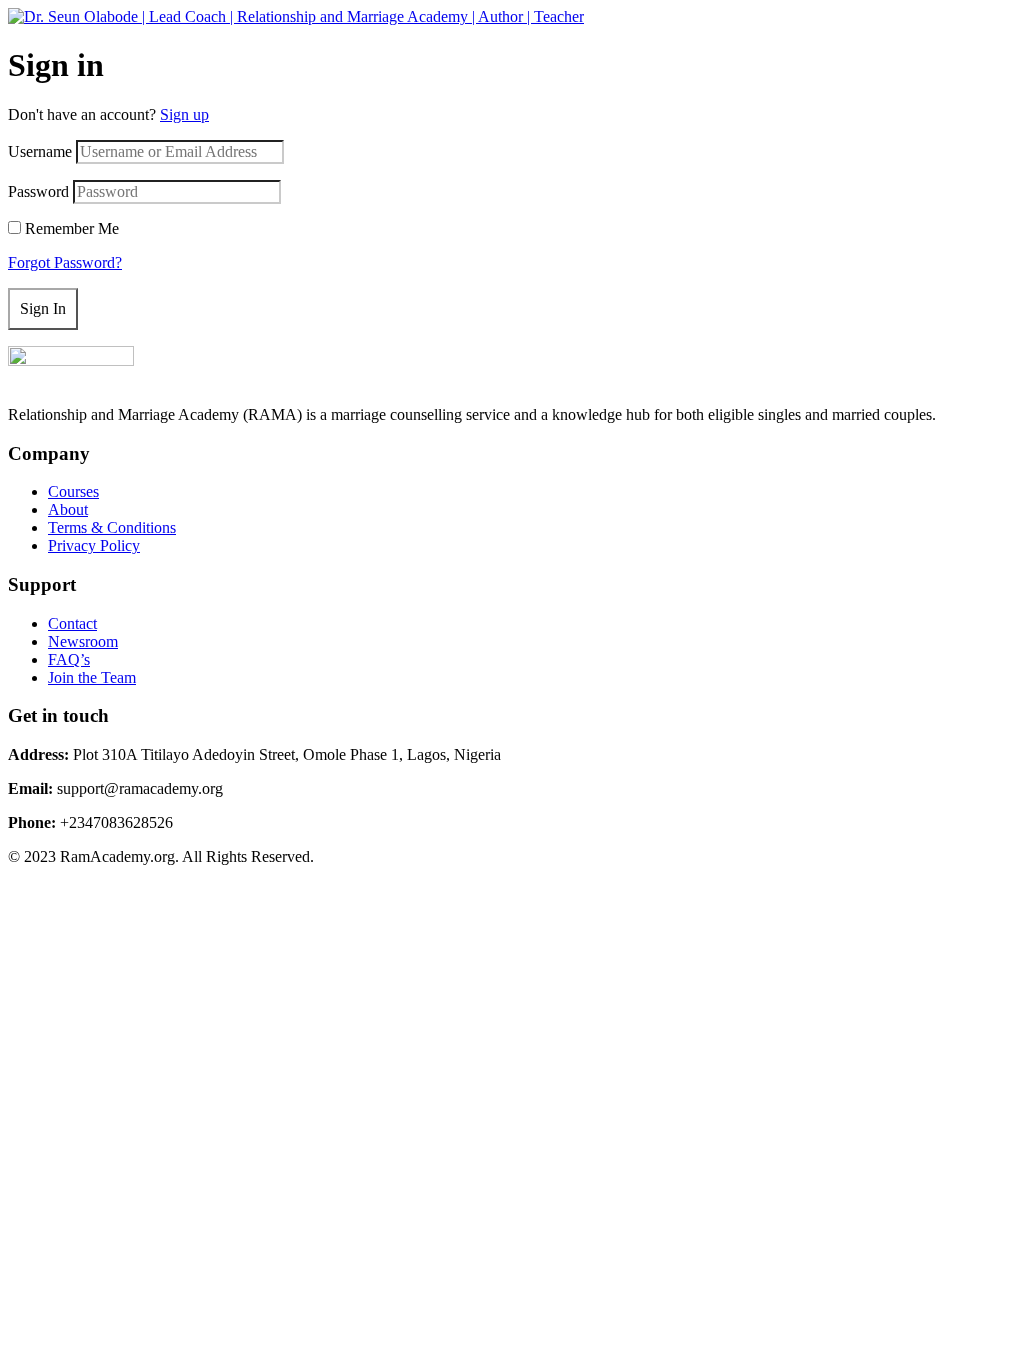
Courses (73, 491)
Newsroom (83, 641)
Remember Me (72, 228)
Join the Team (92, 677)
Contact (72, 623)
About (68, 509)
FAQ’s (69, 659)
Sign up (184, 114)
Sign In (43, 308)
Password (38, 191)
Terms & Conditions (112, 527)
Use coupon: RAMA (696, 34)
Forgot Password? (65, 262)
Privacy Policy (94, 545)
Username (40, 151)
